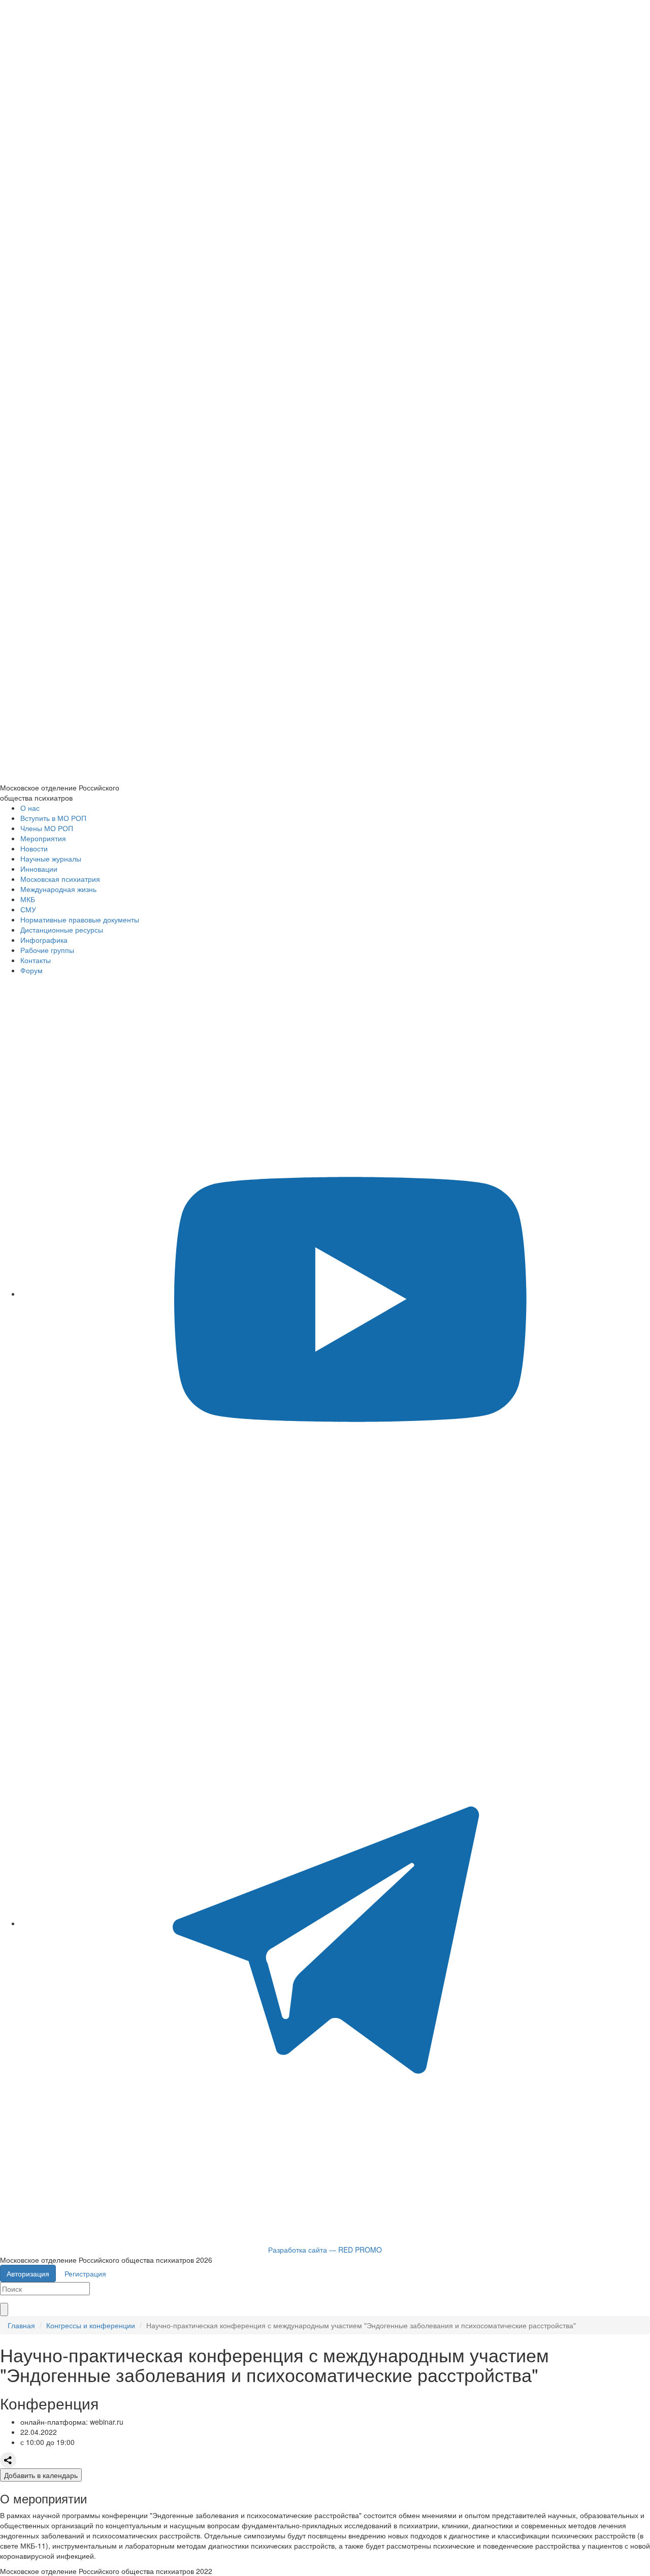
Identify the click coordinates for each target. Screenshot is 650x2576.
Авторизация (28, 2273)
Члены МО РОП (47, 828)
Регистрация (85, 2273)
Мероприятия (43, 838)
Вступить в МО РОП (53, 818)
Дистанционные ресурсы (62, 930)
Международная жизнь (58, 889)
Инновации (39, 869)
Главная (21, 2325)
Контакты (36, 960)
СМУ (28, 909)
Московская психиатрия (60, 879)
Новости (34, 848)
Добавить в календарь (41, 2475)
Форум (31, 970)
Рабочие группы (47, 950)
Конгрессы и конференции (91, 2325)
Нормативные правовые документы (80, 919)
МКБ (28, 899)
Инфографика (44, 940)
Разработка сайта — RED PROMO (325, 2250)
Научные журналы (51, 858)
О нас (30, 808)
